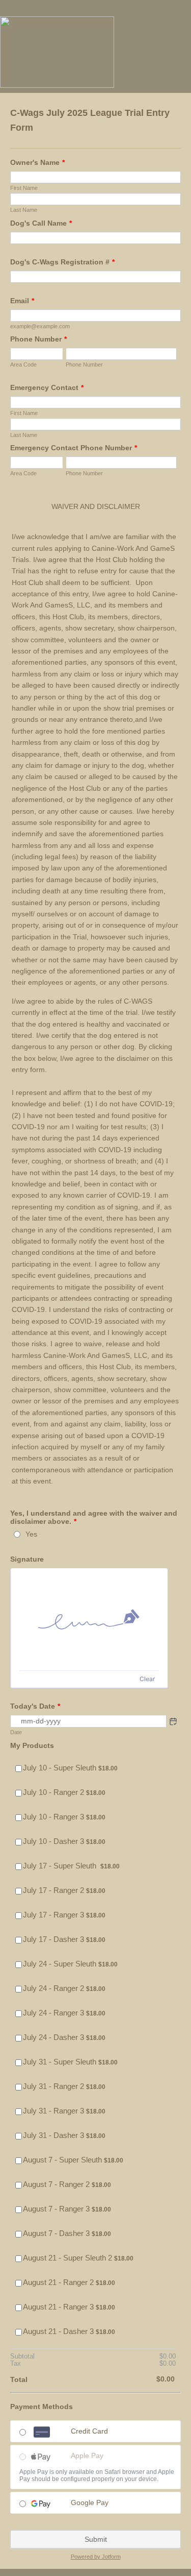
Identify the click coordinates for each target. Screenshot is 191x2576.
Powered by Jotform (96, 2557)
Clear (147, 1679)
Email (22, 301)
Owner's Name (37, 162)
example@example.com (40, 326)
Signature (27, 1559)
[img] (89, 1619)
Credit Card (89, 2431)
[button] (173, 1721)
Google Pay (90, 2502)
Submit (96, 2539)
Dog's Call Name (41, 223)
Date (16, 1732)
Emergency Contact (47, 387)
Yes (31, 1534)
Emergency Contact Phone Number (74, 448)
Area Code (23, 364)
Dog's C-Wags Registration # (62, 262)
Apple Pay (87, 2456)
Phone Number (38, 339)
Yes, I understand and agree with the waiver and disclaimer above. (94, 1517)
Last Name (24, 210)
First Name (24, 188)
